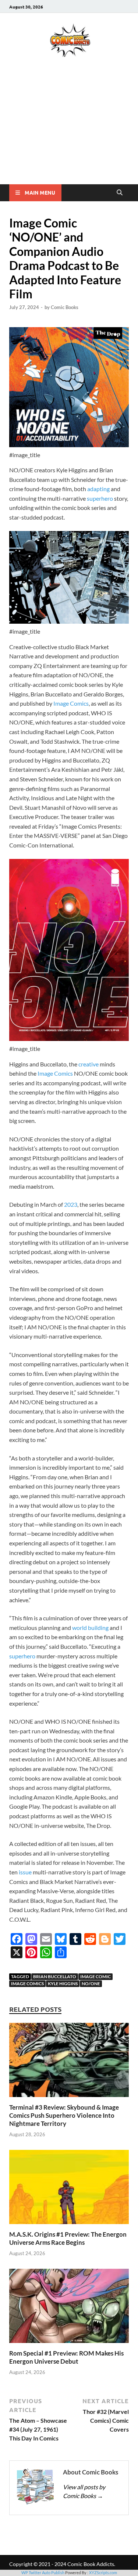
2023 (71, 1204)
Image (61, 703)
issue (25, 1872)
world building (90, 1628)
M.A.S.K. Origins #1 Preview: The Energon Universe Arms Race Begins (68, 2238)
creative (89, 1064)
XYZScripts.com (103, 2572)
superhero (100, 498)
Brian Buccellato (55, 1976)
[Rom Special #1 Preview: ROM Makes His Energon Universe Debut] (69, 2308)
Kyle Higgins (63, 1984)
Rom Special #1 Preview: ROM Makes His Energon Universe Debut (66, 2357)
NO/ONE (91, 1984)
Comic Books (65, 307)
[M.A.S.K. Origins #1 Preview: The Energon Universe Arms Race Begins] (69, 2189)
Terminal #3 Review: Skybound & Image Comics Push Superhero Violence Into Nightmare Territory (64, 2115)
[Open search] (120, 193)
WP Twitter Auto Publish (43, 2572)
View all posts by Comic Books (84, 2491)
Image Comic (95, 1976)
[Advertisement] (69, 131)
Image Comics (55, 1073)
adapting (99, 489)
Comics (79, 703)
